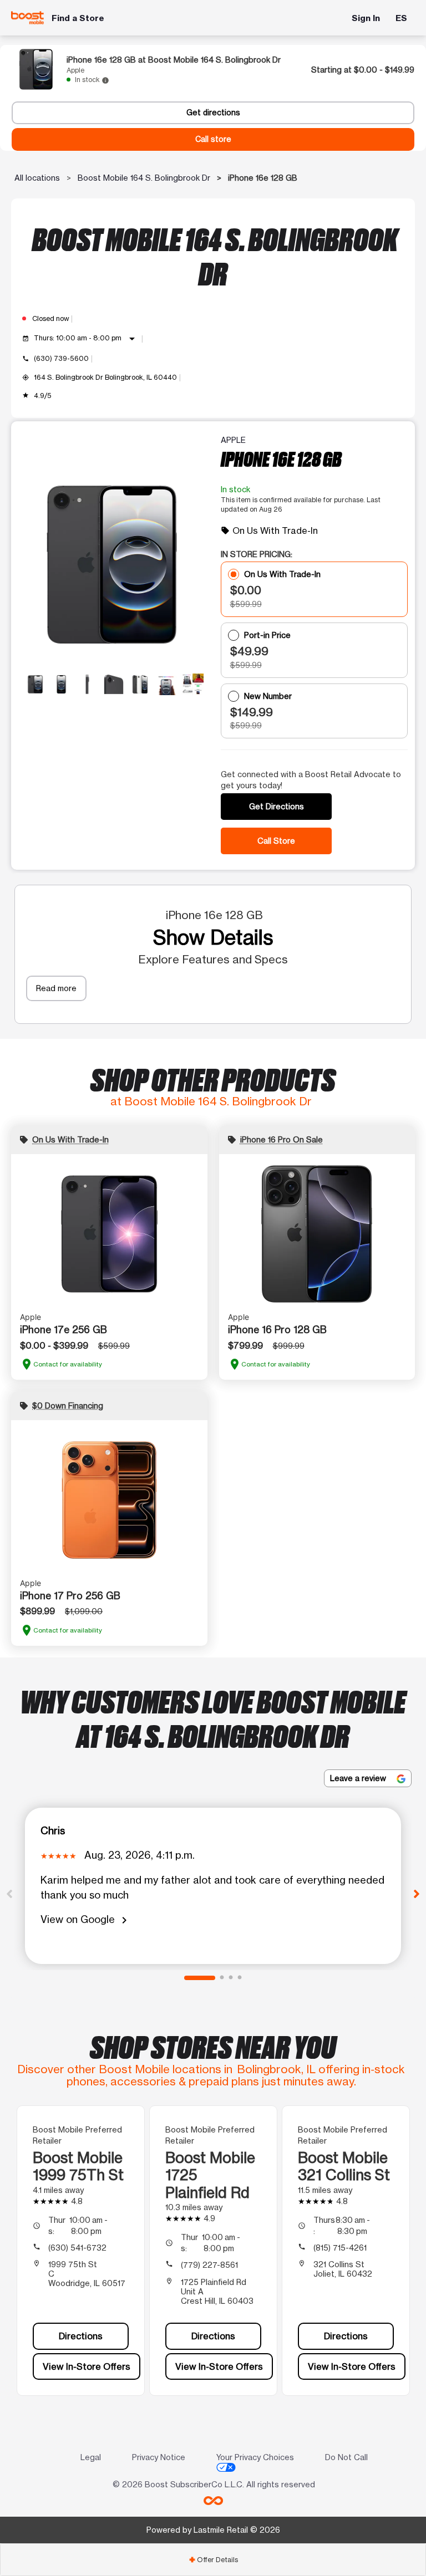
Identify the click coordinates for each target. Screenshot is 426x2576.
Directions (81, 2336)
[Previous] (9, 1893)
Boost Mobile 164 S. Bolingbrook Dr (144, 178)
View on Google (86, 1920)
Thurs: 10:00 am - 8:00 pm (86, 339)
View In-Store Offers (87, 2366)
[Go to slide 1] (200, 1978)
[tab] (213, 2560)
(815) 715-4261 (340, 2248)
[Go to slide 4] (240, 1978)
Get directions (213, 113)
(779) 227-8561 (209, 2265)
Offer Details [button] (213, 2560)
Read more (56, 988)
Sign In (366, 18)
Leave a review (359, 1778)
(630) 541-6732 (77, 2248)
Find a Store (78, 18)
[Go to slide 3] (231, 1978)
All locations (37, 178)
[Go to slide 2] (222, 1978)
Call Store (276, 841)
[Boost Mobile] (28, 18)
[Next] (417, 1893)
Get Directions (277, 806)
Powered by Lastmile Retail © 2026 (213, 2530)
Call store (213, 139)
